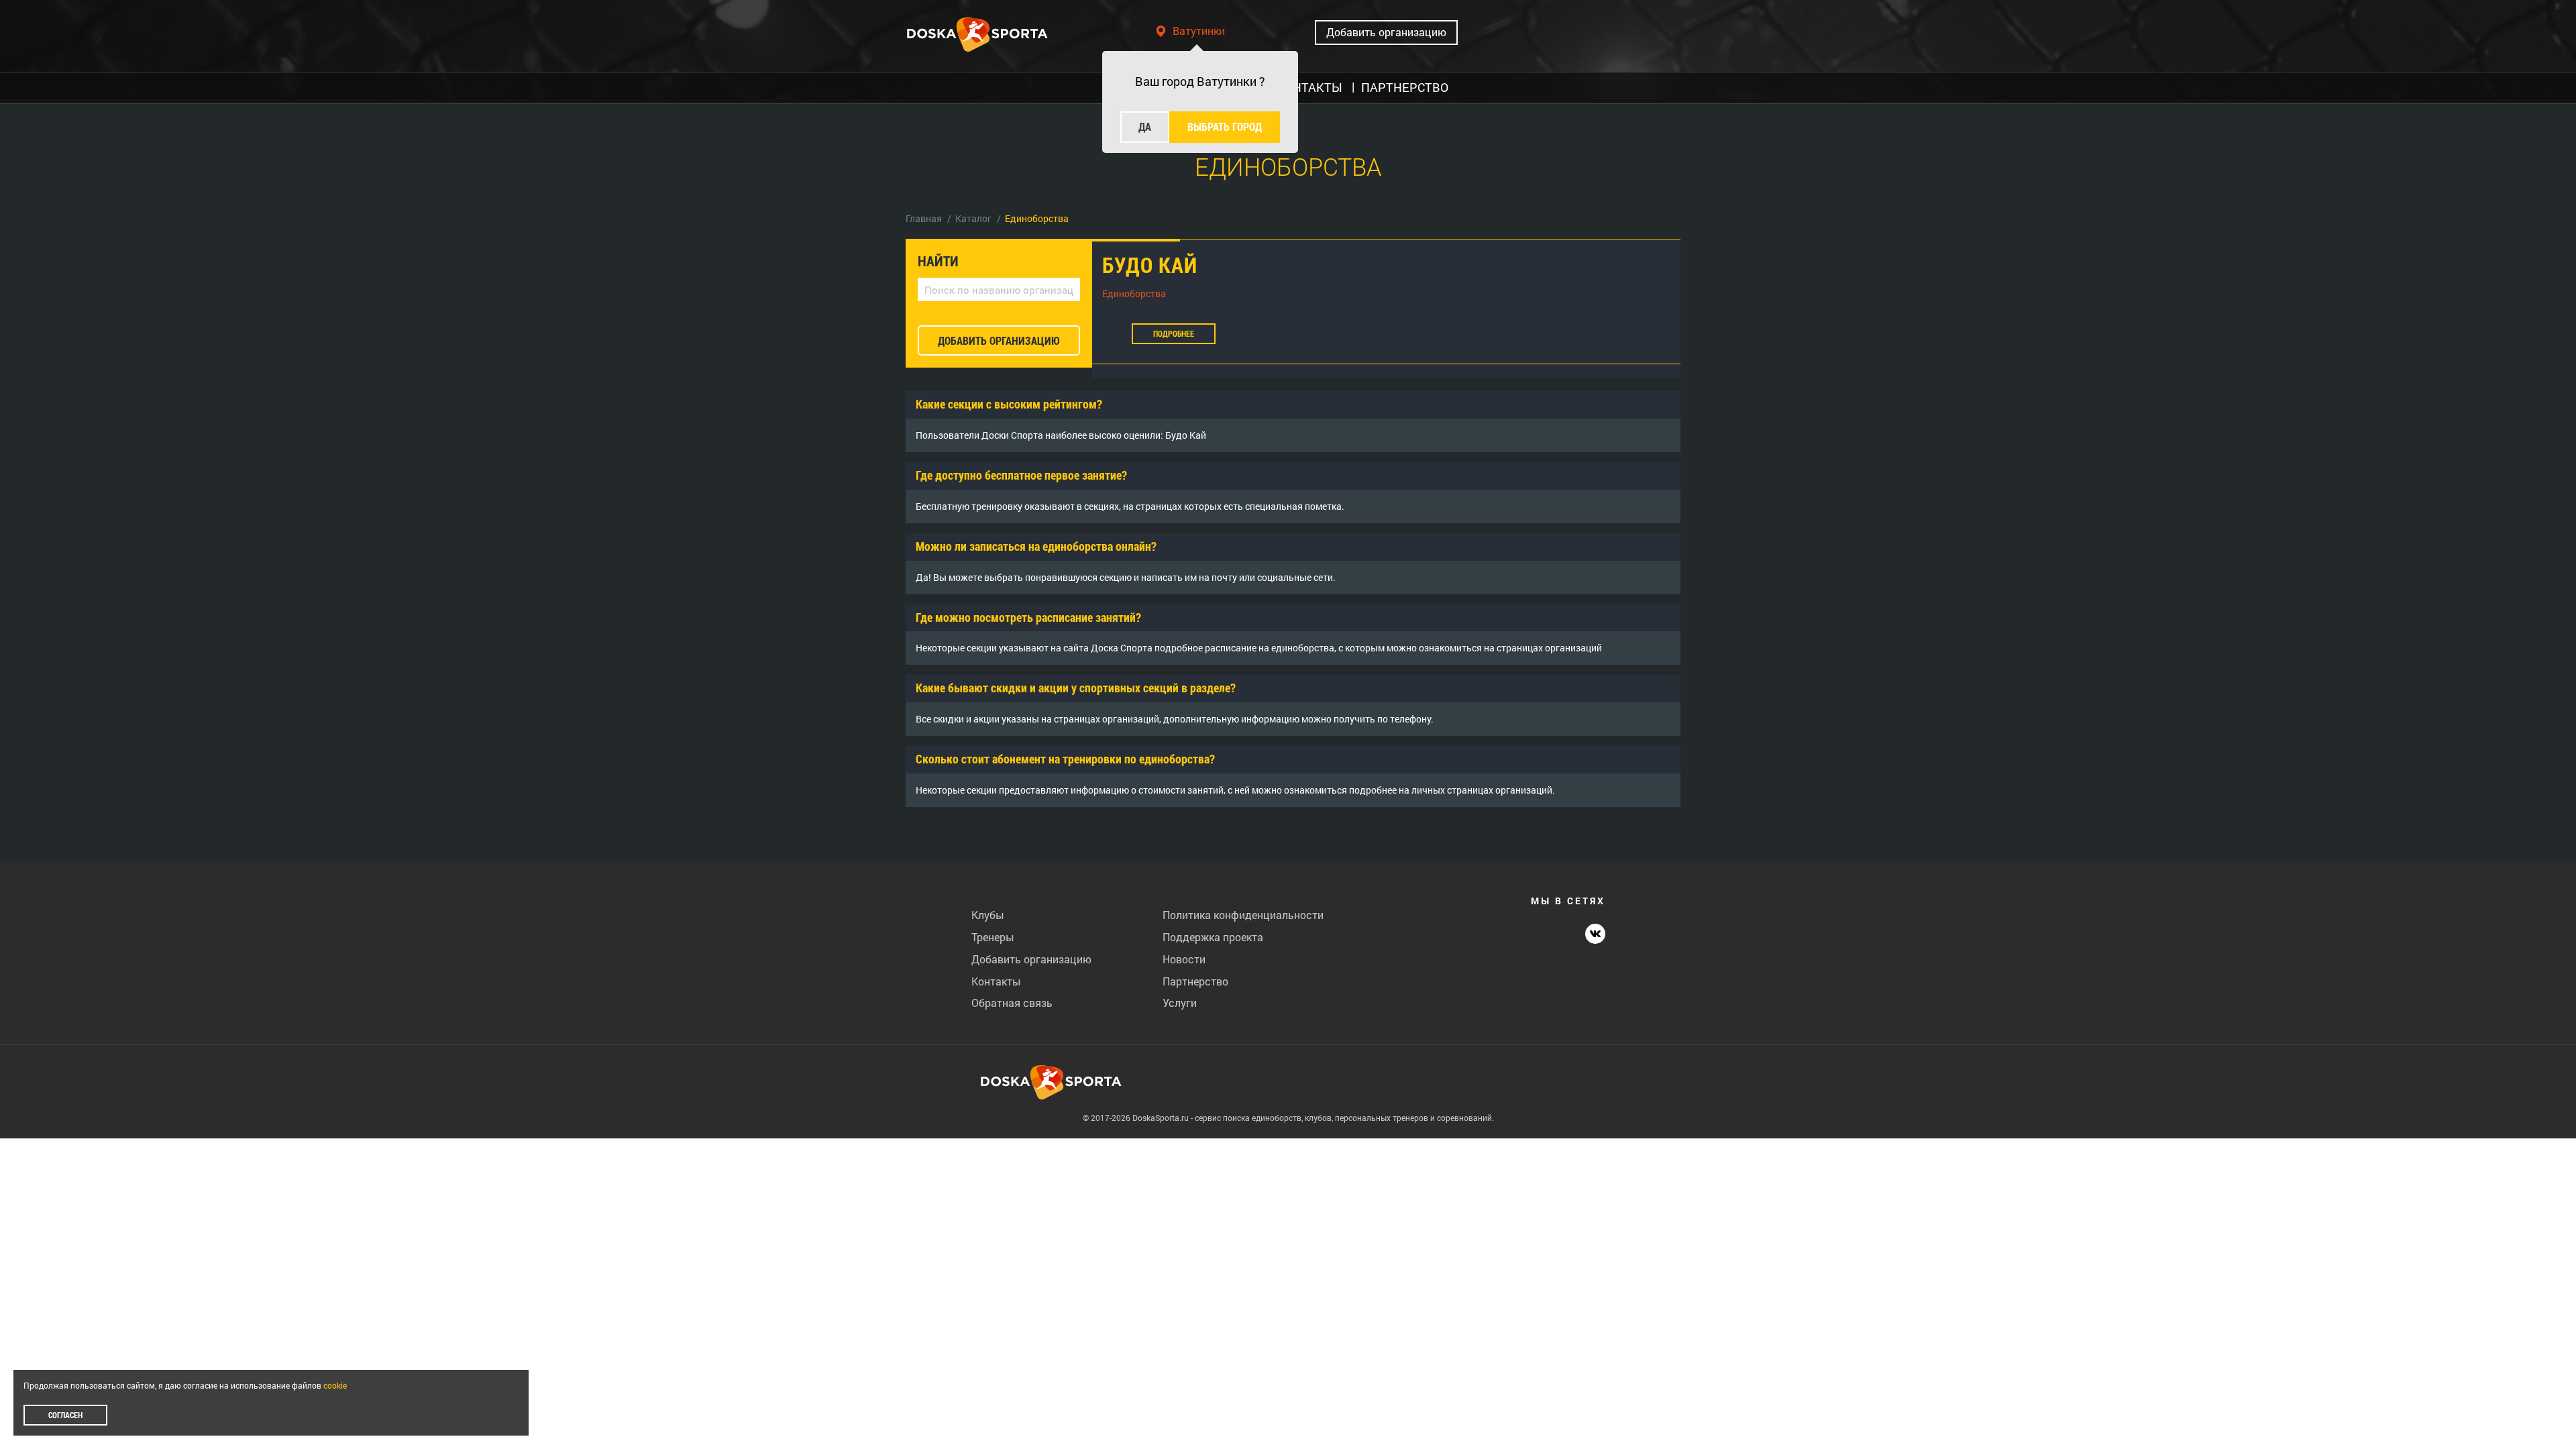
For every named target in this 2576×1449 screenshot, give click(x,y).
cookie (335, 1385)
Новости (1184, 959)
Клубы (988, 915)
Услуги (1180, 1003)
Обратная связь (1012, 1003)
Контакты (996, 981)
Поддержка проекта (1213, 937)
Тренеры (993, 937)
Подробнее (1174, 333)
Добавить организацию (1386, 32)
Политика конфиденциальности (1243, 915)
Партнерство (1195, 981)
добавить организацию (999, 340)
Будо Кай (1150, 265)
